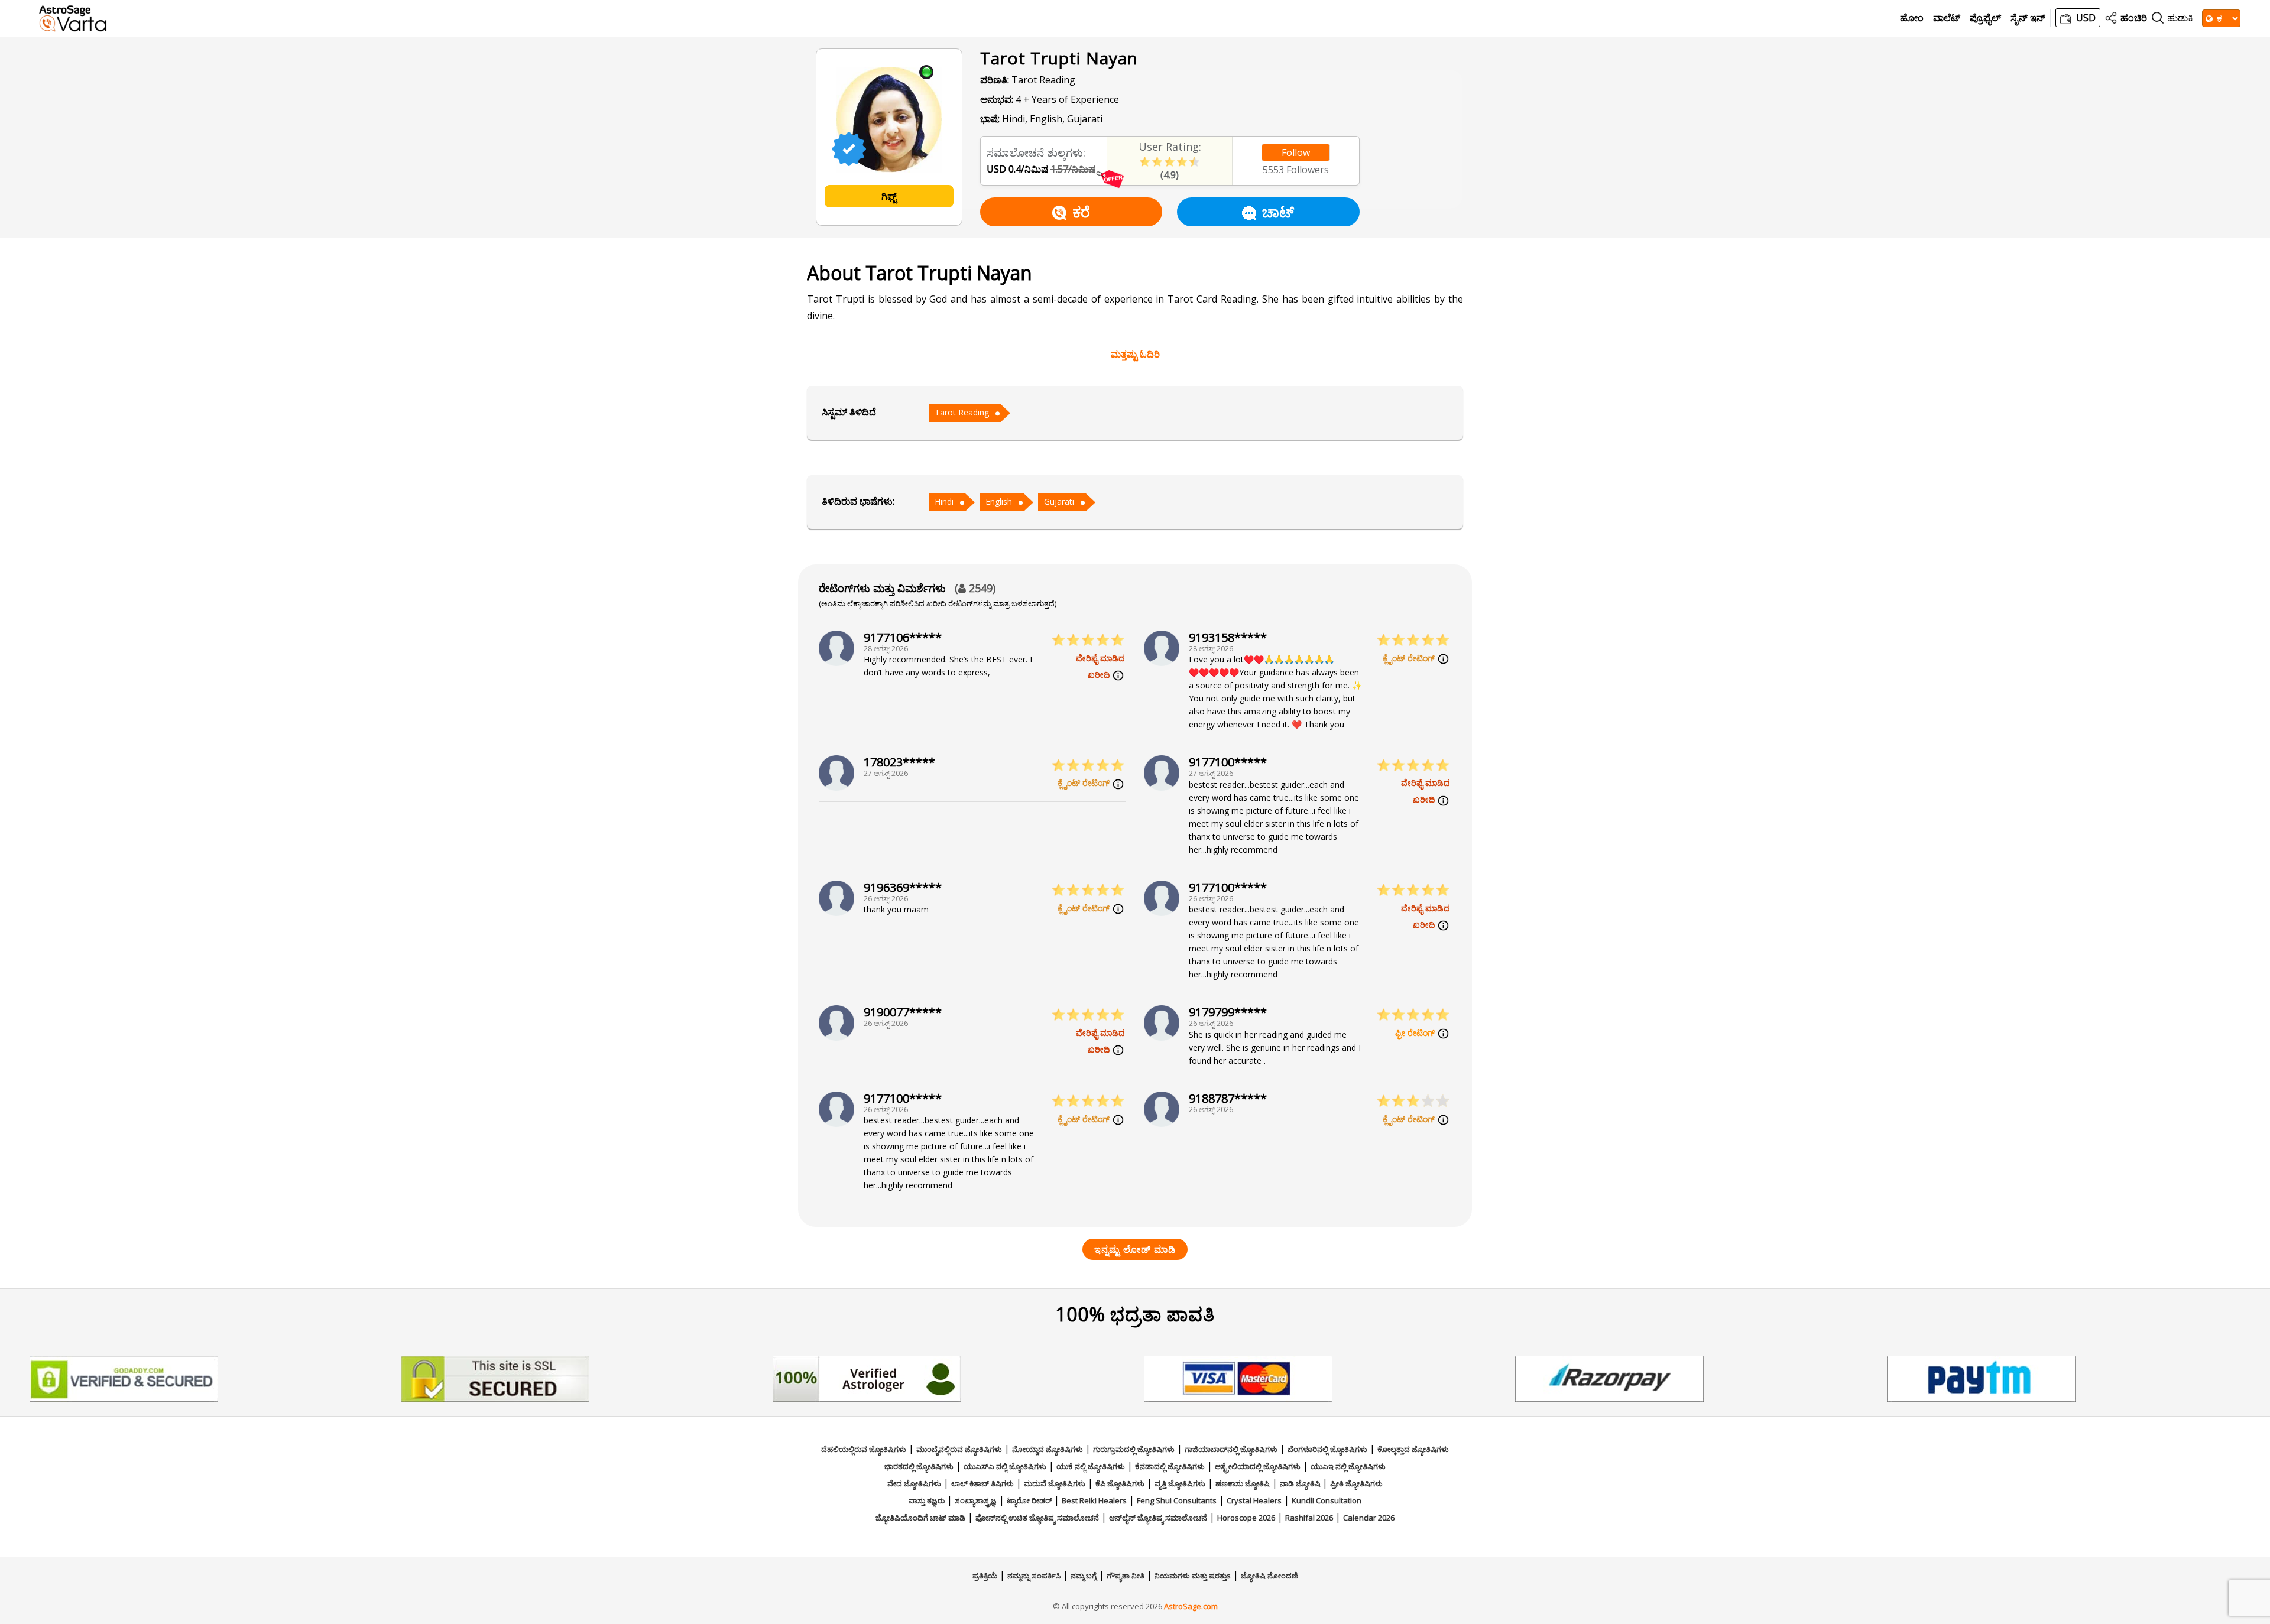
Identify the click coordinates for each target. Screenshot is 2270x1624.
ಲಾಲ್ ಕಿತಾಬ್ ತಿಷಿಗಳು (982, 1483)
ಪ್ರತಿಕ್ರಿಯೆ (985, 1576)
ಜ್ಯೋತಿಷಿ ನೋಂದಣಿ (1269, 1576)
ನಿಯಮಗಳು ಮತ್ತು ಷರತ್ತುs (1193, 1576)
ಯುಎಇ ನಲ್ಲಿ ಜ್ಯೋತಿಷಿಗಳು (1348, 1466)
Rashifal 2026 (1309, 1518)
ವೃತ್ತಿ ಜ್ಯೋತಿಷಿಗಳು (1180, 1483)
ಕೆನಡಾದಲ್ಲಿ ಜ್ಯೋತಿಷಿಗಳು (1170, 1466)
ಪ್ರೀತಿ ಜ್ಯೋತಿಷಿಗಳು (1356, 1483)
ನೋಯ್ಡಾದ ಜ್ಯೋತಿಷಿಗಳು (1048, 1449)
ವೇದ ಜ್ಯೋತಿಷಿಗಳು (914, 1483)
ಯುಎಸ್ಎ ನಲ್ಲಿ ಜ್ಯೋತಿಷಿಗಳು (1005, 1466)
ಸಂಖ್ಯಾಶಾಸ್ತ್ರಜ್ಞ (976, 1500)
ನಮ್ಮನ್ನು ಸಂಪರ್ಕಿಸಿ (1034, 1576)
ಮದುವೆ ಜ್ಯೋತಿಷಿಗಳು (1055, 1483)
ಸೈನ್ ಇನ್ (2028, 18)
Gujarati (1059, 501)
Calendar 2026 (1369, 1518)
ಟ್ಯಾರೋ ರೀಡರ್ (1029, 1500)
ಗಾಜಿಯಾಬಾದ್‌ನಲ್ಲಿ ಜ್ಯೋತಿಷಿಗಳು (1231, 1449)
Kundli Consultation (1327, 1500)
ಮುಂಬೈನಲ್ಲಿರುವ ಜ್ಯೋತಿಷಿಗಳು (959, 1449)
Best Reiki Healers (1094, 1500)
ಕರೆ (1081, 212)
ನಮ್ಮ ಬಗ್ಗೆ (1084, 1576)
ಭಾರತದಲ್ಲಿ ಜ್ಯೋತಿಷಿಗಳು (919, 1466)
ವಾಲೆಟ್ (1947, 18)
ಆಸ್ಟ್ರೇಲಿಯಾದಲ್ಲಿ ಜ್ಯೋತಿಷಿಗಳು (1258, 1466)
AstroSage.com (1191, 1606)
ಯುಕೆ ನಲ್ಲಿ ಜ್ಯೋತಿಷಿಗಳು (1091, 1466)
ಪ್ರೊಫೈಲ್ (1985, 18)
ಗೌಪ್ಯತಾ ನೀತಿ (1126, 1576)
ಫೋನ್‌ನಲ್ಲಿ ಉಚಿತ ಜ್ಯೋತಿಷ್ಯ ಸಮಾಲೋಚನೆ (1037, 1518)
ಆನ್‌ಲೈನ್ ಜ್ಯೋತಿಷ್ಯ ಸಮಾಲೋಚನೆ (1158, 1518)
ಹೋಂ (1912, 18)
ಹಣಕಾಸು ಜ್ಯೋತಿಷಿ (1243, 1483)
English (999, 501)
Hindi (944, 501)
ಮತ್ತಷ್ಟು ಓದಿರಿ (1135, 354)
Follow (1296, 152)
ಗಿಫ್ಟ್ (889, 196)
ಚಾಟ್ (1278, 212)
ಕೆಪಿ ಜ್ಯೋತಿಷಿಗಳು (1120, 1483)
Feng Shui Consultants (1177, 1500)
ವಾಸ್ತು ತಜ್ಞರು (927, 1500)
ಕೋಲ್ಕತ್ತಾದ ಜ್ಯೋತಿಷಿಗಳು (1413, 1449)
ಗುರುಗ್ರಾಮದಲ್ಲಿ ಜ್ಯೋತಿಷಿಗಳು (1134, 1449)
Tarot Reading (962, 412)
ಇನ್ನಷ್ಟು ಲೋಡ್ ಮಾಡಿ (1135, 1249)
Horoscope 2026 (1246, 1518)
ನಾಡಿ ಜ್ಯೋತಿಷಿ (1301, 1483)
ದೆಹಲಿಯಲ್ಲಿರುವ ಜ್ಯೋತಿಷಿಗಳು (864, 1449)
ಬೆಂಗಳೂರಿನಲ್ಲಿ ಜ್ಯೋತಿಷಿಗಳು (1327, 1449)
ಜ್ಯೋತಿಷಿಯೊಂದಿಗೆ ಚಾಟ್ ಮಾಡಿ (920, 1518)
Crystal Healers (1254, 1500)
